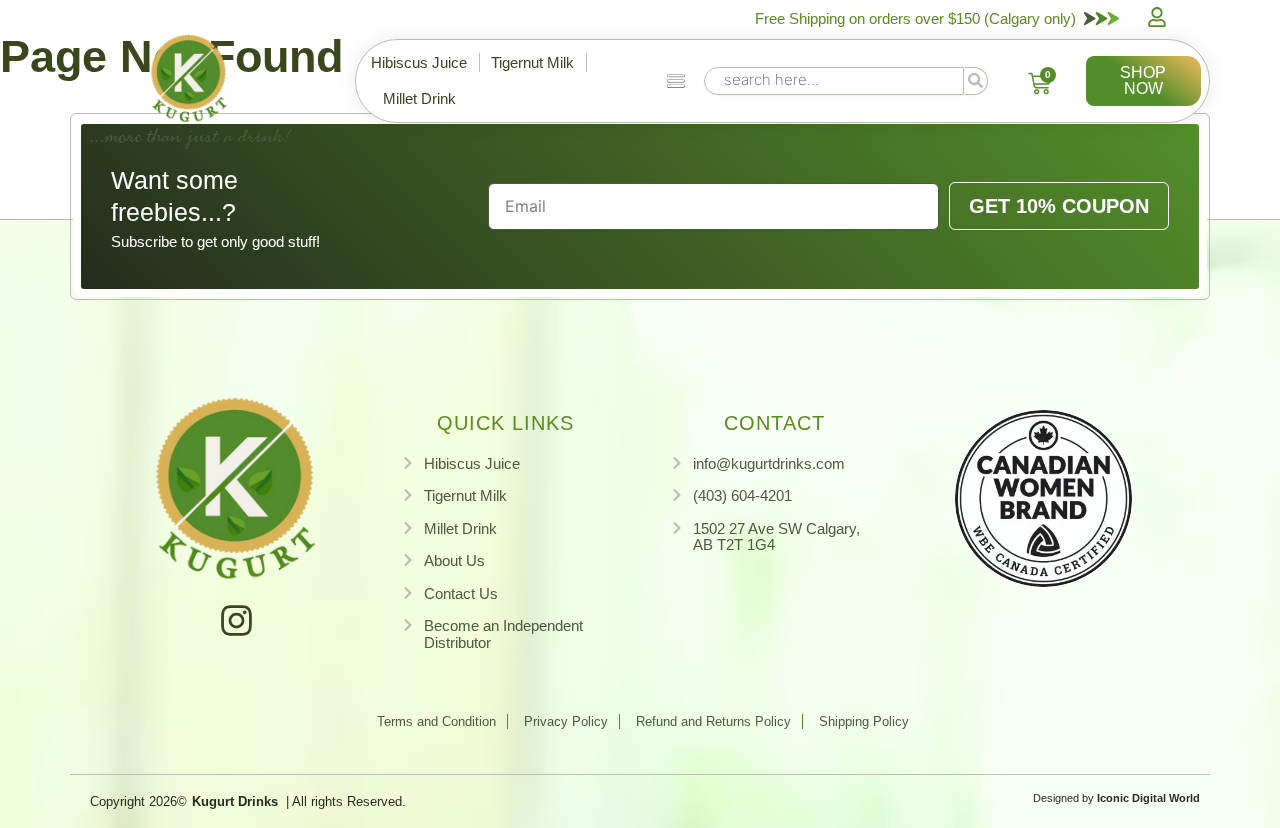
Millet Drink (419, 98)
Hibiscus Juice (419, 62)
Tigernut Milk (532, 62)
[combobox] (834, 81)
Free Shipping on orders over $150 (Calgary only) (915, 18)
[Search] (976, 81)
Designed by (1116, 798)
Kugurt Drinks (235, 801)
